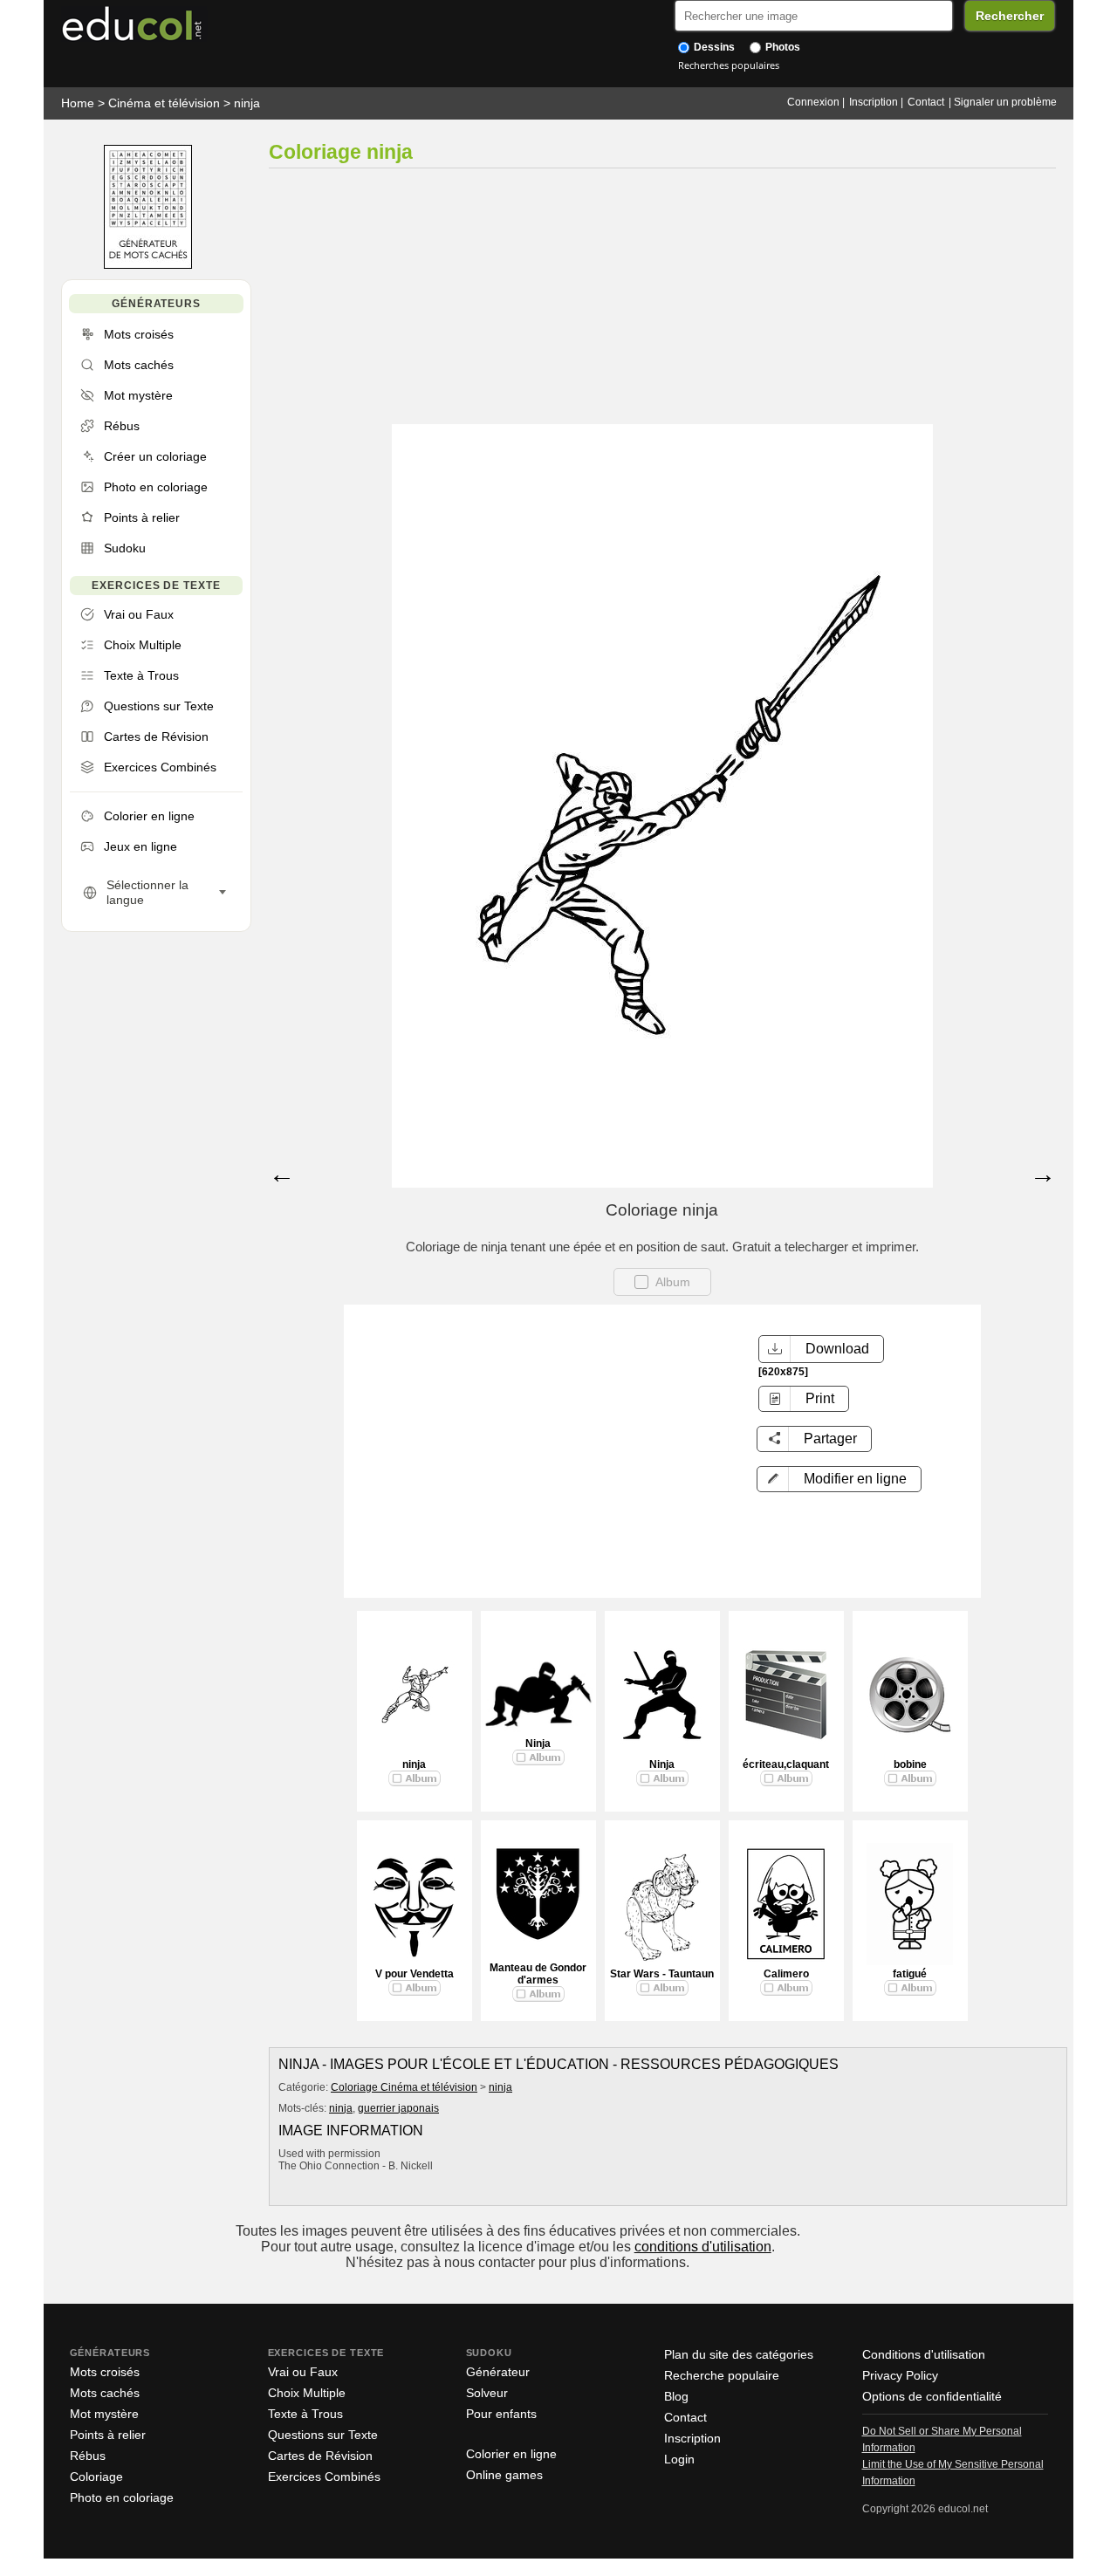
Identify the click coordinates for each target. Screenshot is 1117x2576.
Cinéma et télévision (164, 103)
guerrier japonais (398, 2108)
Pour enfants (501, 2414)
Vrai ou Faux (303, 2372)
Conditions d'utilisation (924, 2354)
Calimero (786, 1974)
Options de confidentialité (932, 2396)
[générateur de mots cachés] (148, 265)
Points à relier (108, 2435)
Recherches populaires (729, 65)
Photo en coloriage (122, 2497)
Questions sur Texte (323, 2435)
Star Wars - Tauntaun (662, 1974)
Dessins (713, 47)
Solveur (487, 2393)
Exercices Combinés (324, 2477)
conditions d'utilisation (703, 2247)
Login (679, 2459)
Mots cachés (105, 2393)
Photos (781, 47)
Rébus (88, 2456)
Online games (504, 2475)
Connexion (813, 102)
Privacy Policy (900, 2375)
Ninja (538, 1744)
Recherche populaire (722, 2375)
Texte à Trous (305, 2414)
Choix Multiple (307, 2393)
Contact (926, 102)
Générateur (498, 2372)
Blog (676, 2396)
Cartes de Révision (320, 2456)
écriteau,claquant (786, 1764)
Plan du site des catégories (739, 2354)
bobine (910, 1764)
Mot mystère (104, 2414)
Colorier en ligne (511, 2454)
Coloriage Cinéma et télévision (404, 2087)
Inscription (874, 102)
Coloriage (96, 2477)
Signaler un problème (1005, 102)
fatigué (910, 1974)
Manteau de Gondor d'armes (538, 1974)
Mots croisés (105, 2372)
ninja (247, 103)
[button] (839, 1479)
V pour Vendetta (415, 1974)
